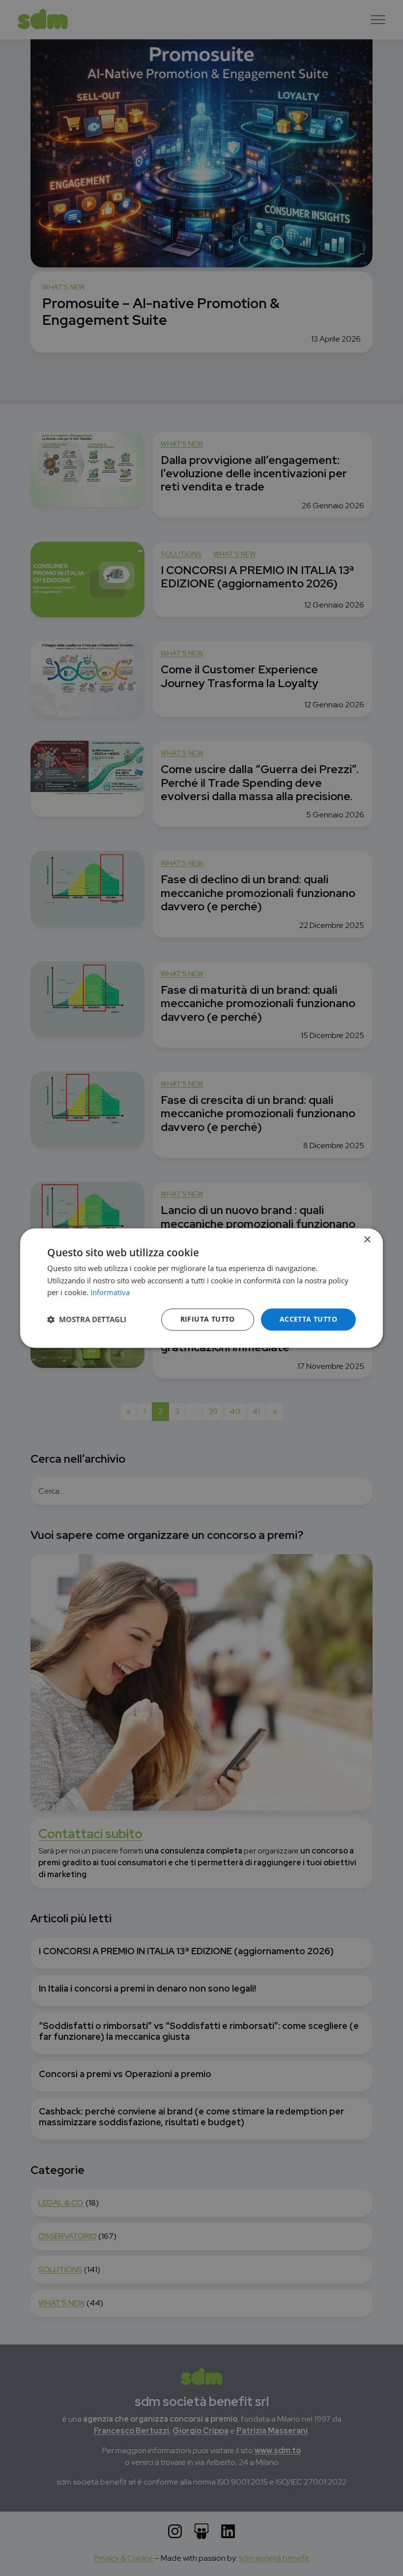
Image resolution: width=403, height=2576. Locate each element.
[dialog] (201, 1288)
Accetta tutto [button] (308, 1319)
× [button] (367, 1240)
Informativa (110, 1293)
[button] (87, 1320)
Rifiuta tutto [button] (208, 1319)
